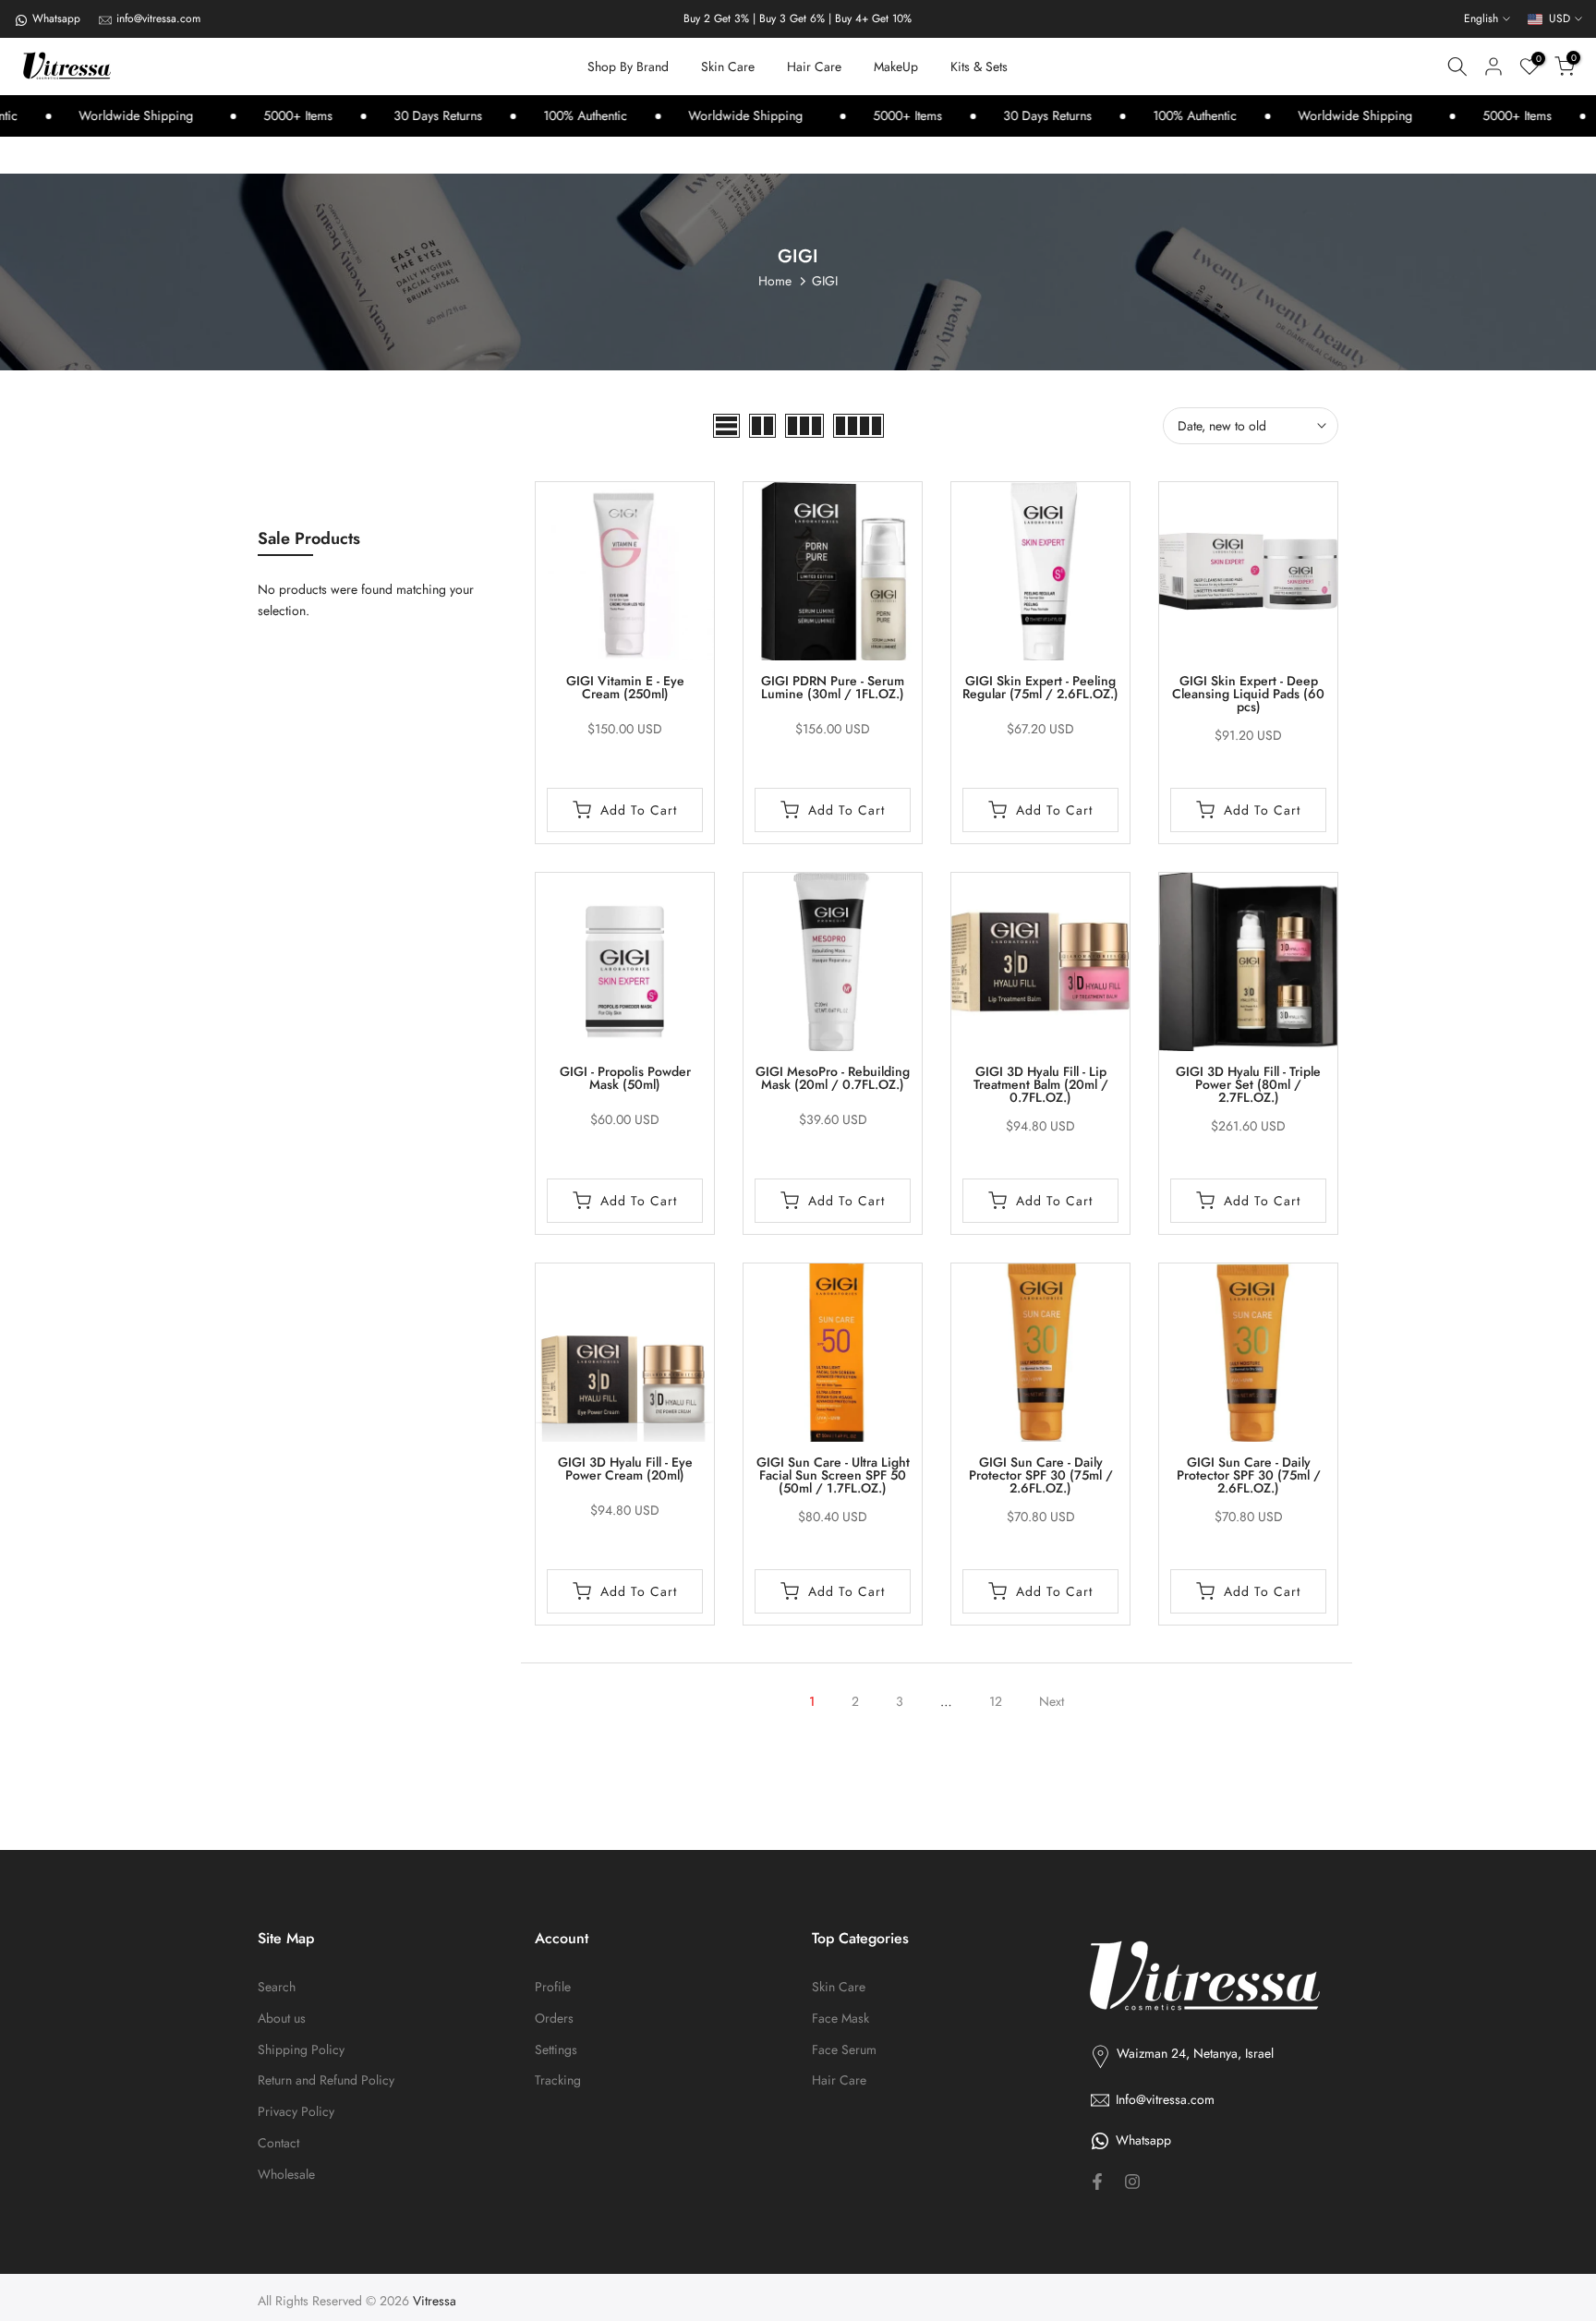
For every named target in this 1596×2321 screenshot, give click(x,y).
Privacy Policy (296, 2112)
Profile (553, 1987)
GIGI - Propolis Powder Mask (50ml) (625, 1078)
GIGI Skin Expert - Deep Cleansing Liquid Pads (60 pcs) (1248, 694)
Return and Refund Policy (326, 2080)
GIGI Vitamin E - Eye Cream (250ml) (625, 687)
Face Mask (840, 2019)
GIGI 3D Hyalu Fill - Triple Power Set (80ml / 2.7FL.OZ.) (1248, 1084)
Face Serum (844, 2050)
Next (1052, 1701)
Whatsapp (56, 18)
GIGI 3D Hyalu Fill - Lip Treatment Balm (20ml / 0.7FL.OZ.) (1041, 1084)
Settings (556, 2050)
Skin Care (728, 66)
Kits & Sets (979, 66)
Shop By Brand (628, 66)
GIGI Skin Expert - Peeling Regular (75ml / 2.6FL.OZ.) (1040, 687)
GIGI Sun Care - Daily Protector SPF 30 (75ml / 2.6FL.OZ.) (1041, 1475)
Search (277, 1987)
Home (775, 281)
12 (996, 1701)
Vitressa (435, 2301)
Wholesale (286, 2175)
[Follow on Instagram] (1132, 2182)
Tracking (558, 2080)
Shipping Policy (301, 2050)
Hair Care (814, 66)
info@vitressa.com (158, 18)
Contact (278, 2143)
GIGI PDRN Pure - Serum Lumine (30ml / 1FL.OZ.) (833, 687)
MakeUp (896, 66)
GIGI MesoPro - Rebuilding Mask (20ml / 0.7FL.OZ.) (833, 1078)
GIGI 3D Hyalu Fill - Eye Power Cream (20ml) (625, 1469)
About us (282, 2019)
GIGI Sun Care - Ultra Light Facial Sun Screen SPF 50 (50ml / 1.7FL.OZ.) (833, 1475)
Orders (554, 2019)
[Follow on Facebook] (1097, 2182)
